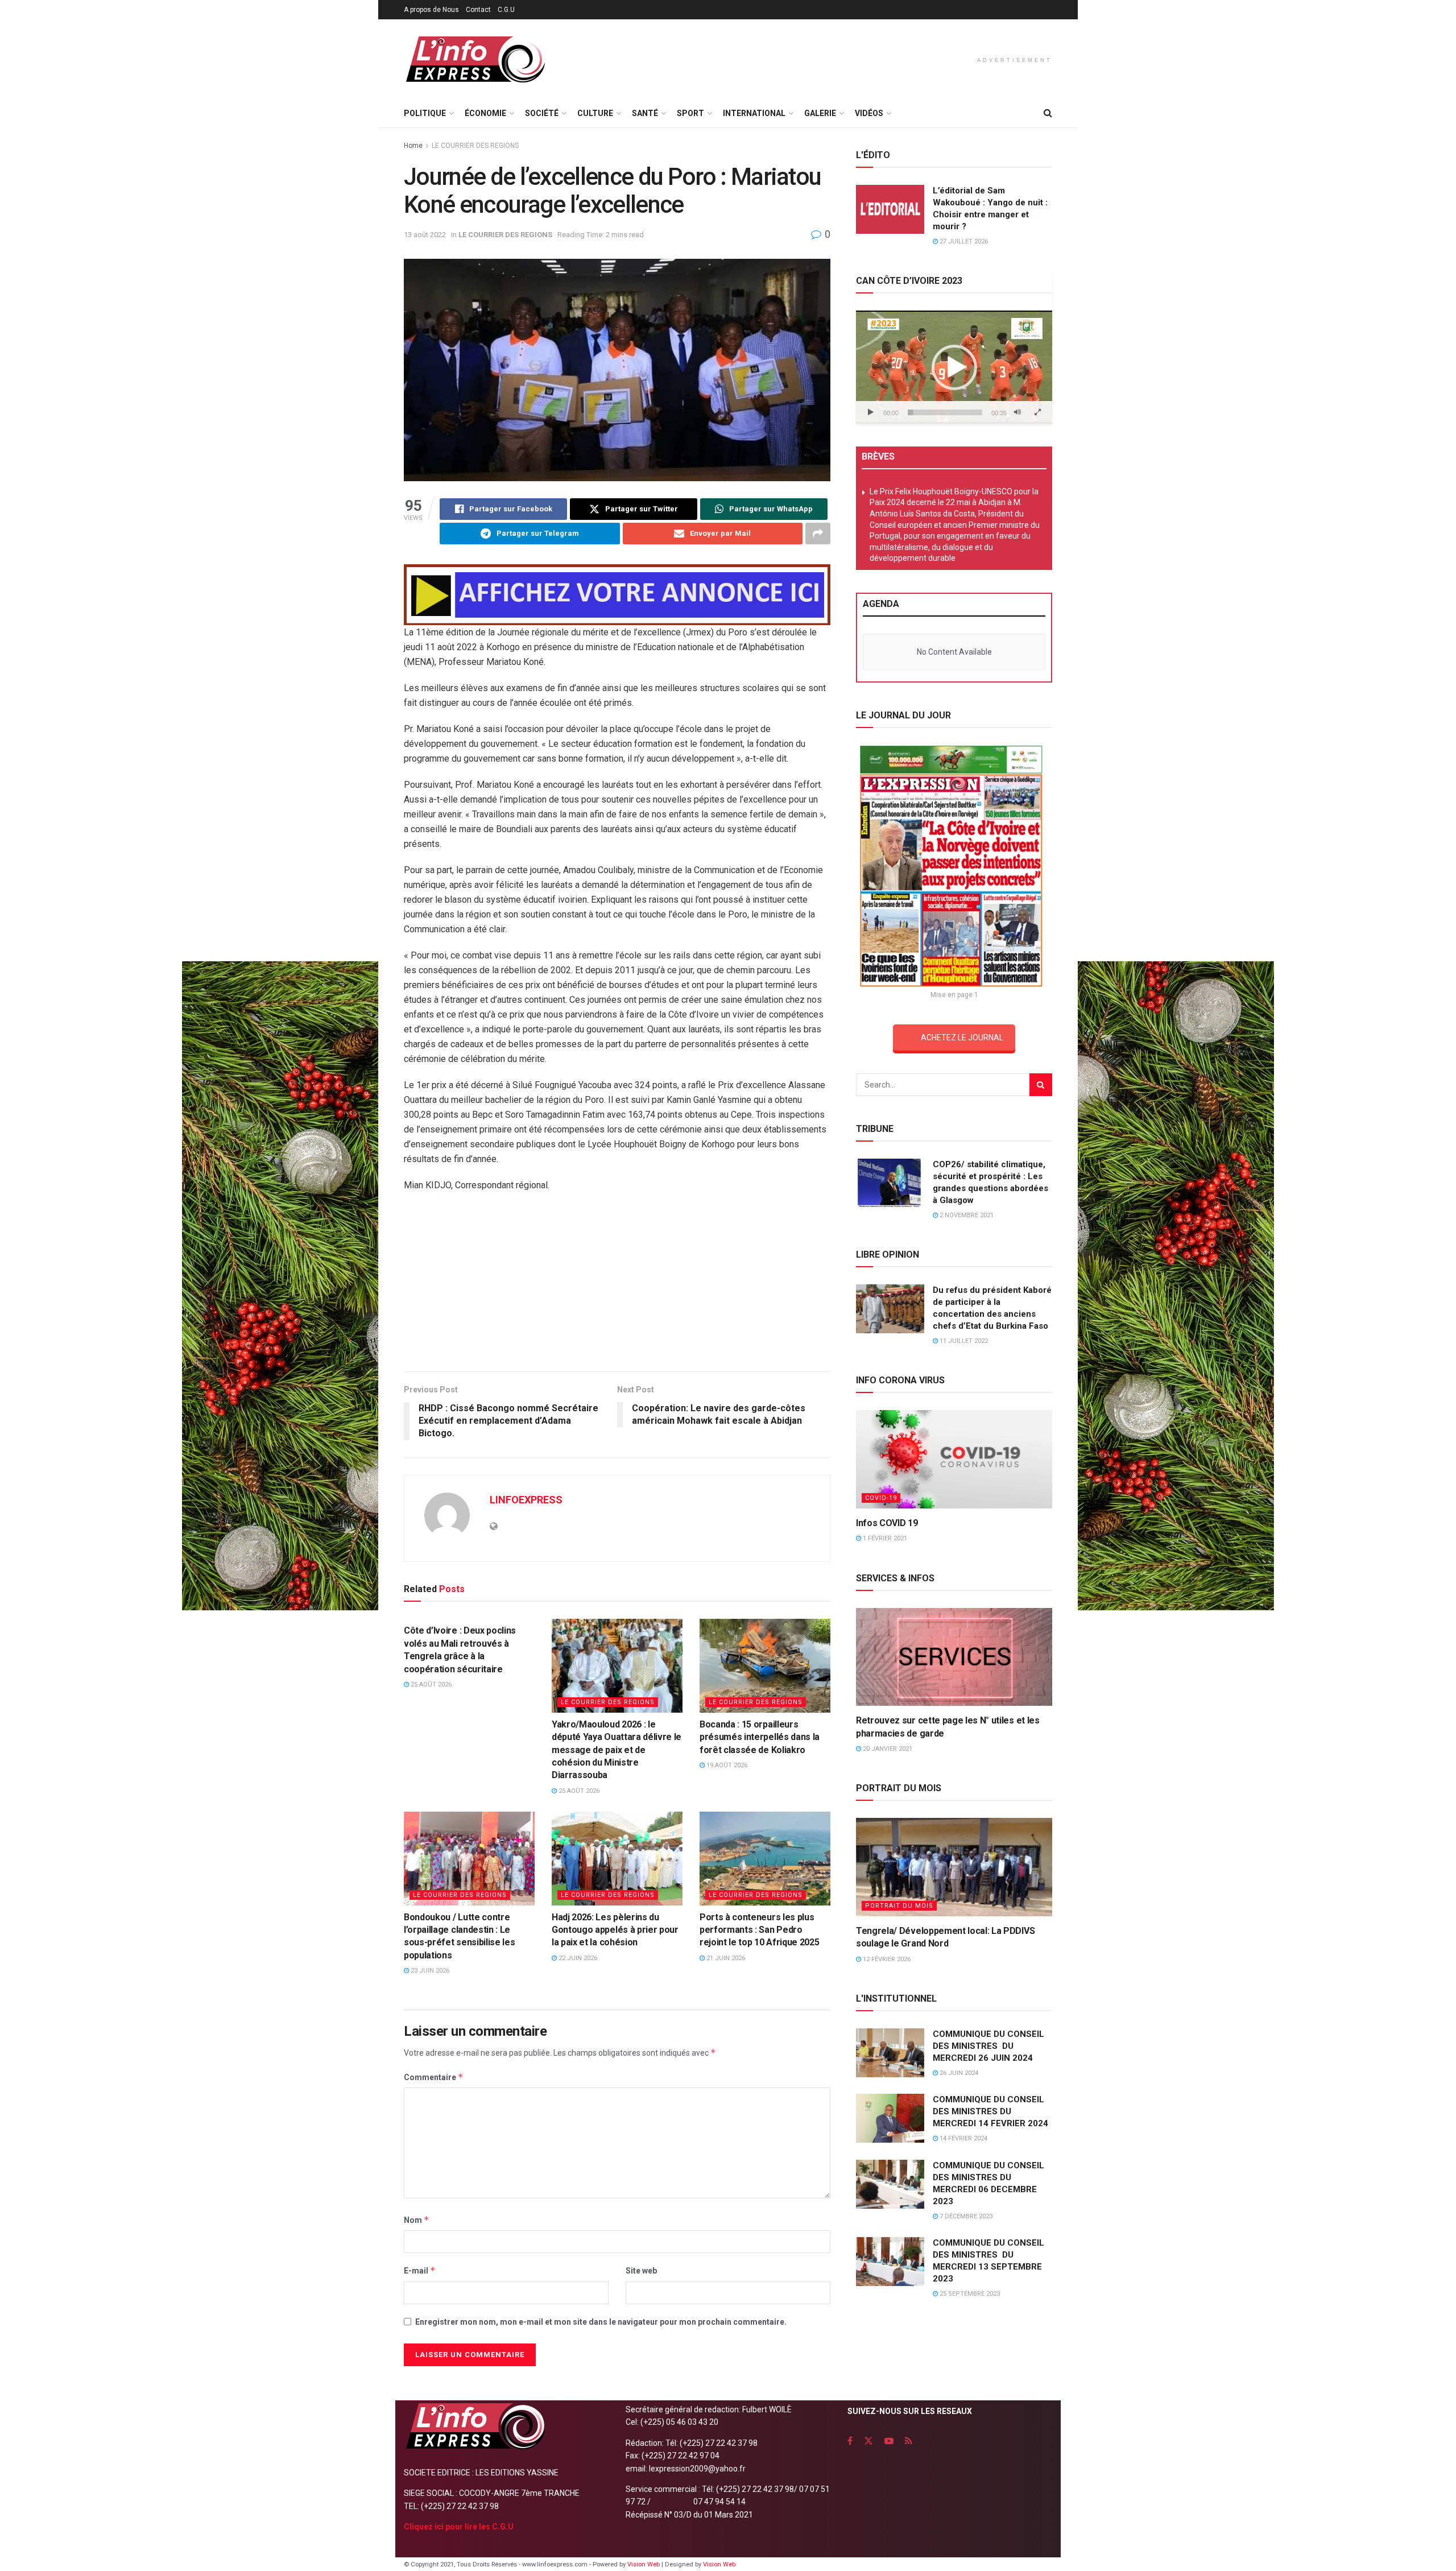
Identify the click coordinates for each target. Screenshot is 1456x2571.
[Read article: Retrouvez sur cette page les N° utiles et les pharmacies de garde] (954, 1657)
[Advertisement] (617, 1325)
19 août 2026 (726, 1765)
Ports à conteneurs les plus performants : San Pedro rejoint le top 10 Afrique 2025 (759, 1930)
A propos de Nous (431, 10)
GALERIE (820, 113)
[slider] (945, 412)
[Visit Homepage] (475, 59)
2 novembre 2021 (966, 1215)
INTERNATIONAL (754, 113)
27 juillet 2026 (963, 241)
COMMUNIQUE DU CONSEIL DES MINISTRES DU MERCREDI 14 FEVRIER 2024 (990, 2111)
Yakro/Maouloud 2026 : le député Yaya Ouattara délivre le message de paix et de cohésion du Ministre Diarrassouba (617, 1750)
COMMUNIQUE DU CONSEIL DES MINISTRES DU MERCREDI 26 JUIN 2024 (988, 2046)
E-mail (420, 2270)
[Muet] (1017, 412)
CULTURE (595, 113)
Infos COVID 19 (887, 1523)
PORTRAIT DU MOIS (899, 1906)
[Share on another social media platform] (818, 534)
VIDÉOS (869, 113)
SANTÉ (645, 113)
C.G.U (506, 10)
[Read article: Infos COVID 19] (954, 1459)
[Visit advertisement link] (617, 595)
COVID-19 (881, 1498)
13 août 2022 (425, 235)
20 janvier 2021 (887, 1749)
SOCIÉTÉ (542, 113)
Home (413, 146)
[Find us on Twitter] (868, 2441)
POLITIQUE (425, 113)
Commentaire (434, 2077)
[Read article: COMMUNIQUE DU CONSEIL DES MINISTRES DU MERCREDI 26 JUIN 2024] (890, 2053)
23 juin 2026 (429, 1971)
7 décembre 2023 (965, 2216)
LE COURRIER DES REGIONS (475, 146)
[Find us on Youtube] (889, 2441)
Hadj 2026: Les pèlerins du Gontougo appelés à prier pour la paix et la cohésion (615, 1930)
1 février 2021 (884, 1538)
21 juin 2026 (725, 1958)
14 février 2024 (963, 2138)
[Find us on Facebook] (850, 2441)
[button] (954, 367)
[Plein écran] (1037, 412)
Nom (417, 2220)
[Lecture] (871, 412)
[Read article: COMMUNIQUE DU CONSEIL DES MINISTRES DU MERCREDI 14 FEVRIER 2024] (890, 2118)
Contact (478, 10)
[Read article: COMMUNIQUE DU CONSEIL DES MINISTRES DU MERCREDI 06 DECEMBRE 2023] (890, 2184)
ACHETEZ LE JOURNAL (962, 1038)
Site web (641, 2271)
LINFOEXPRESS (526, 1500)
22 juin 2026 (577, 1958)
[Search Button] (1048, 113)
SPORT (690, 113)
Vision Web (644, 2564)
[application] (954, 367)
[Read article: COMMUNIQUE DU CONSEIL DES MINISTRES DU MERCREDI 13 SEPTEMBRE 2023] (890, 2262)
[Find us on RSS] (909, 2441)
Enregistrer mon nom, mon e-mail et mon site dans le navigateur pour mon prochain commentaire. (601, 2322)
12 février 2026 (886, 1959)
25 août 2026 (430, 1685)
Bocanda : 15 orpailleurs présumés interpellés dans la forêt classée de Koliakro (760, 1737)
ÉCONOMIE (485, 113)
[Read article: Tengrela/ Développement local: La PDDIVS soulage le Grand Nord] (954, 1867)
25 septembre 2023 (969, 2294)
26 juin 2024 (958, 2073)
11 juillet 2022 (963, 1341)
